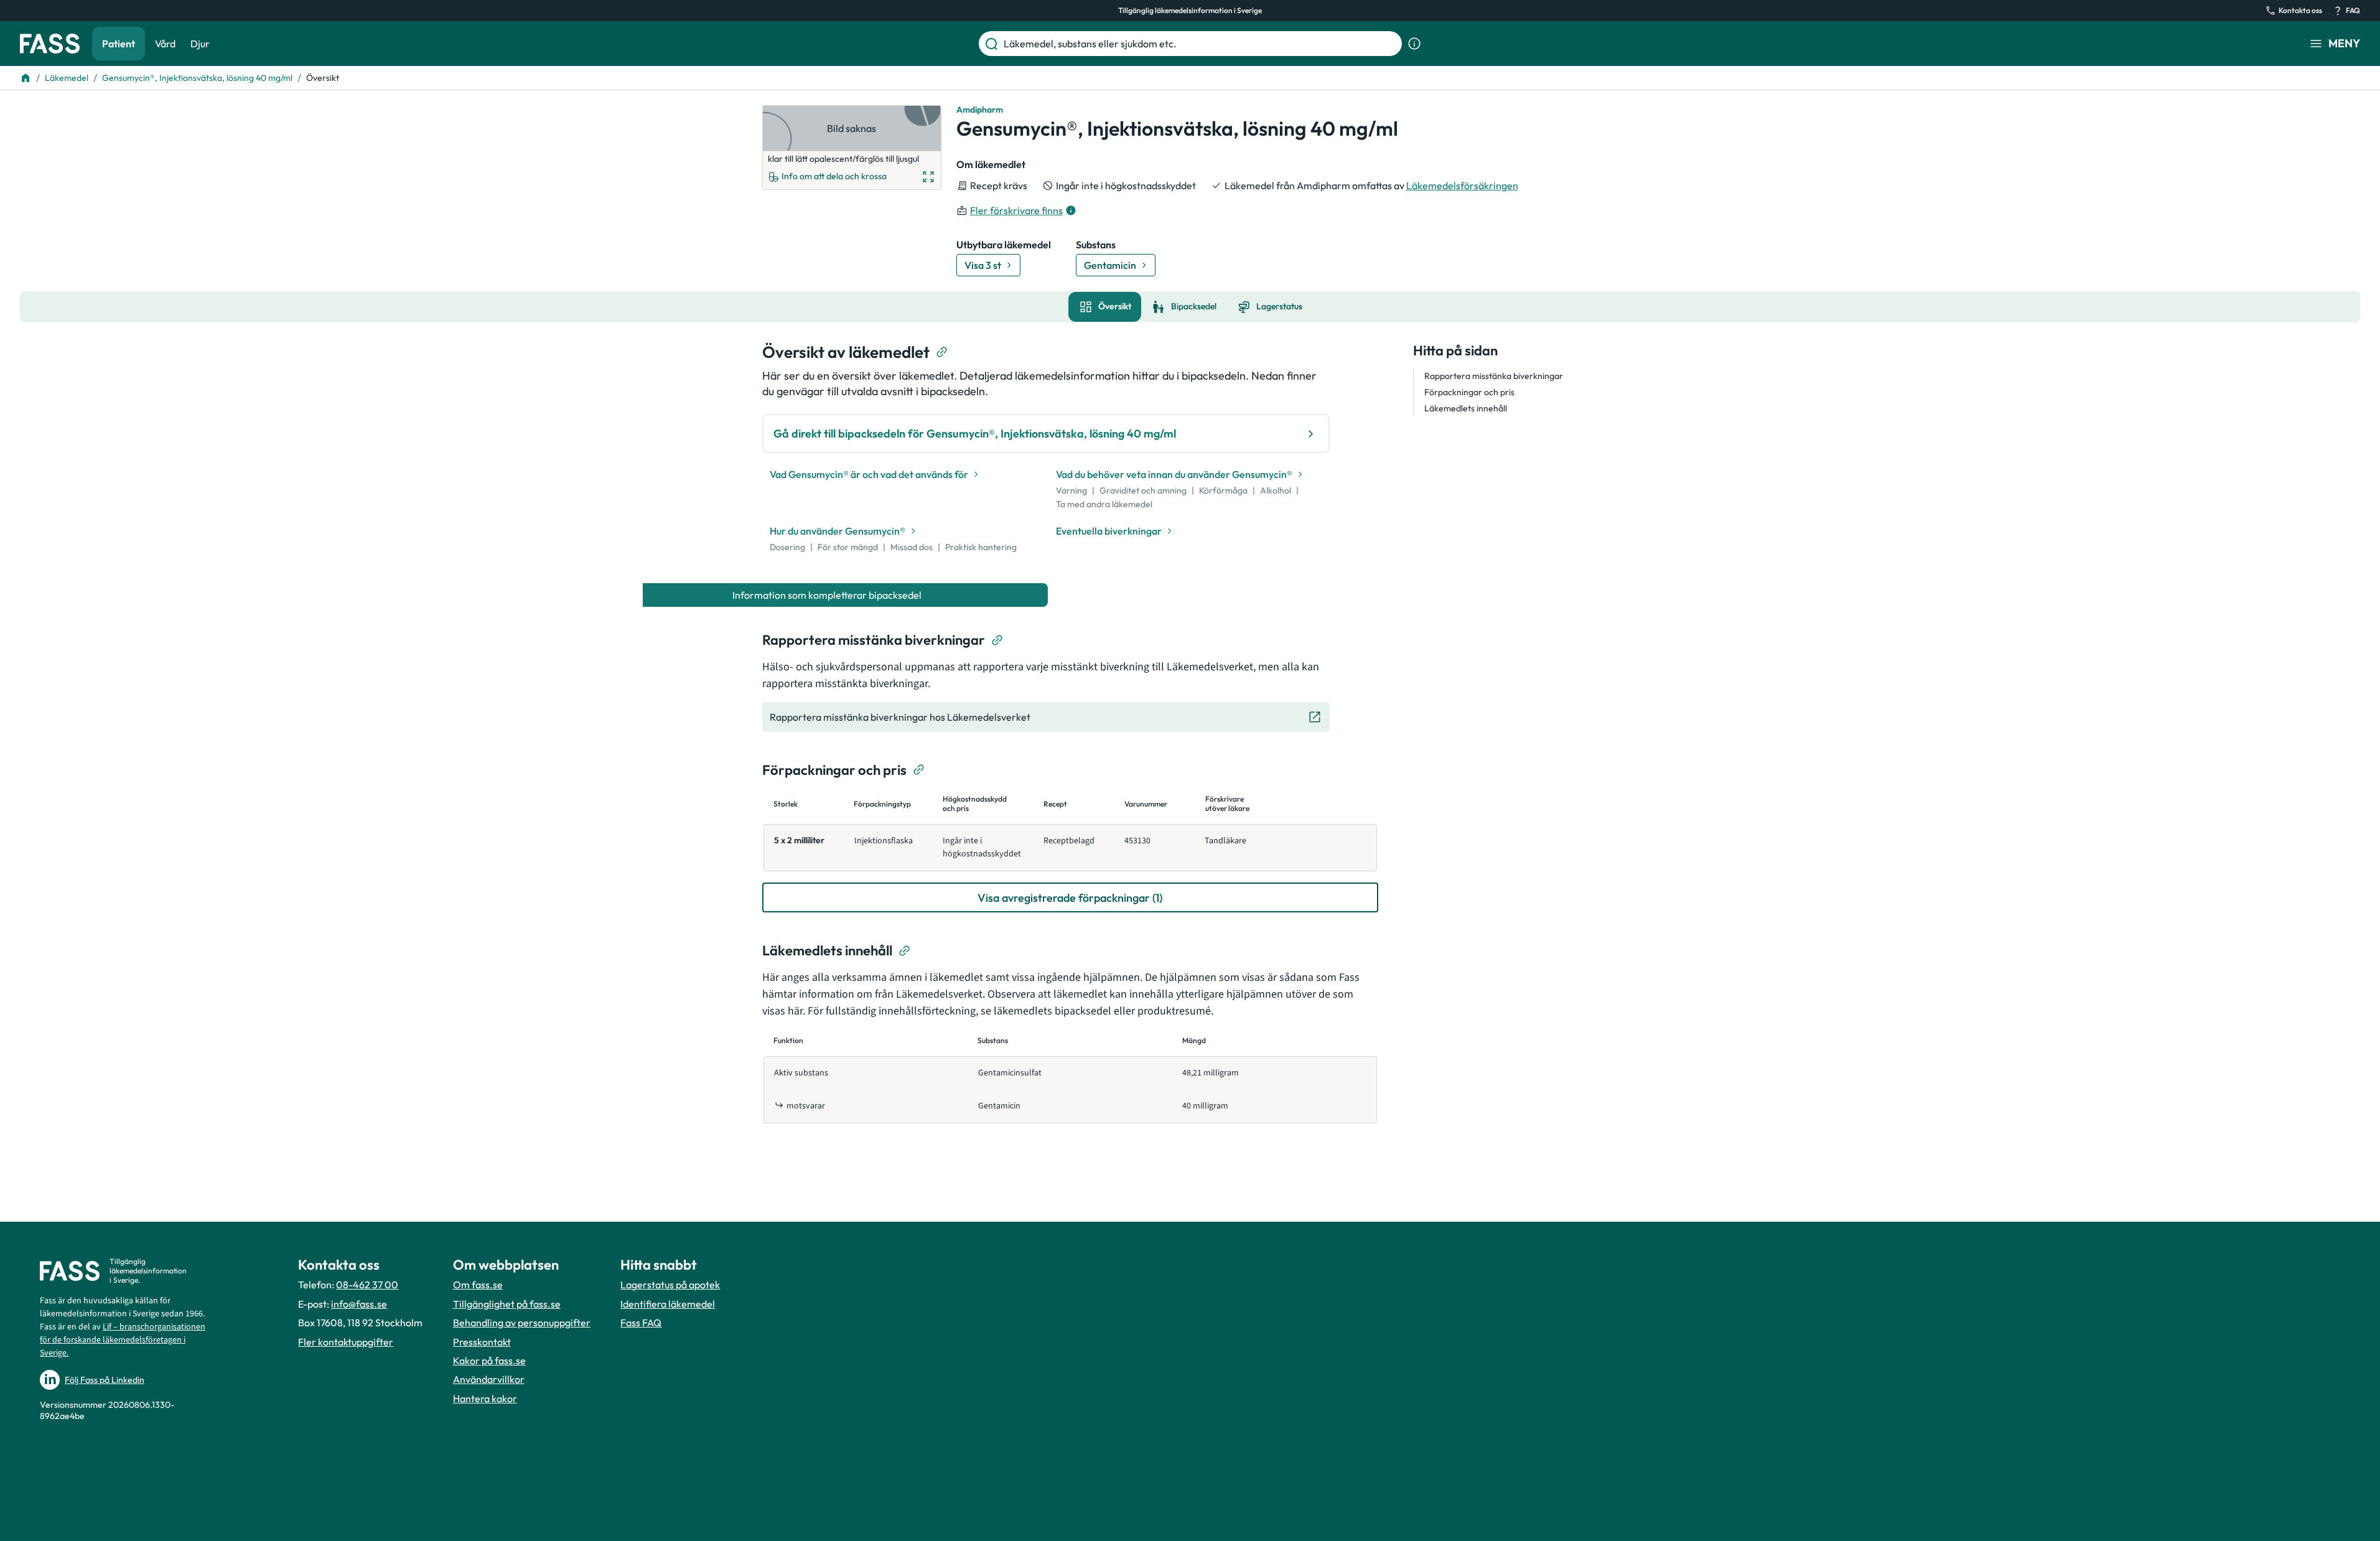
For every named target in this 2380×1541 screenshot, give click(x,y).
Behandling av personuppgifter (522, 1323)
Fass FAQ (641, 1323)
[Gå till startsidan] (50, 44)
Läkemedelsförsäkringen (1462, 185)
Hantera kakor (485, 1398)
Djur (200, 44)
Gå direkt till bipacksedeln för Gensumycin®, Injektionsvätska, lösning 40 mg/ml (975, 433)
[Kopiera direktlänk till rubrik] (942, 352)
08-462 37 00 (367, 1285)
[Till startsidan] (26, 78)
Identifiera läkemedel (668, 1304)
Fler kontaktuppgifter (346, 1342)
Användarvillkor (489, 1379)
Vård (165, 44)
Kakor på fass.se (489, 1361)
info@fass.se (359, 1304)
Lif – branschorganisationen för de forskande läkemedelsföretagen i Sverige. (123, 1340)
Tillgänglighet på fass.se (507, 1304)
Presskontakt (482, 1342)
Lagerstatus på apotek (670, 1285)
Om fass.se (478, 1285)
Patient (119, 44)
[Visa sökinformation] (1414, 44)
